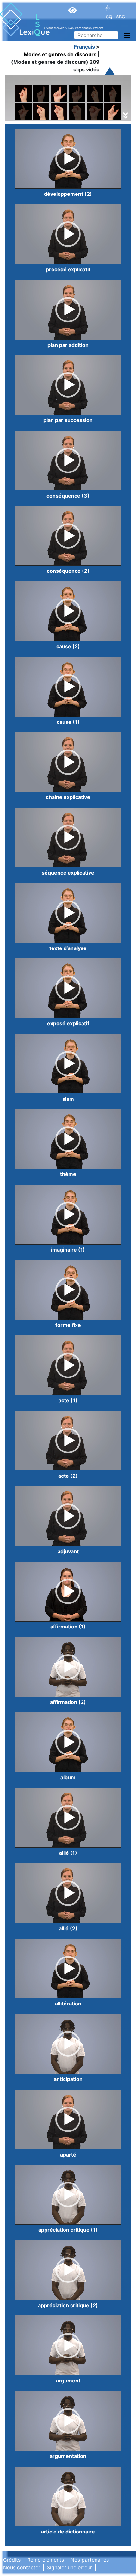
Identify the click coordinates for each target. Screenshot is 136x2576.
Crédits (12, 2560)
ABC (120, 17)
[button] (68, 159)
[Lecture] (23, 182)
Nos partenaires (90, 2560)
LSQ (108, 17)
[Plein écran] (113, 182)
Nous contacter (22, 2567)
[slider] (63, 182)
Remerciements (46, 2560)
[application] (68, 159)
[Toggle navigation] (127, 36)
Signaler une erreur (69, 2567)
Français (84, 47)
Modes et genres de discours (60, 54)
